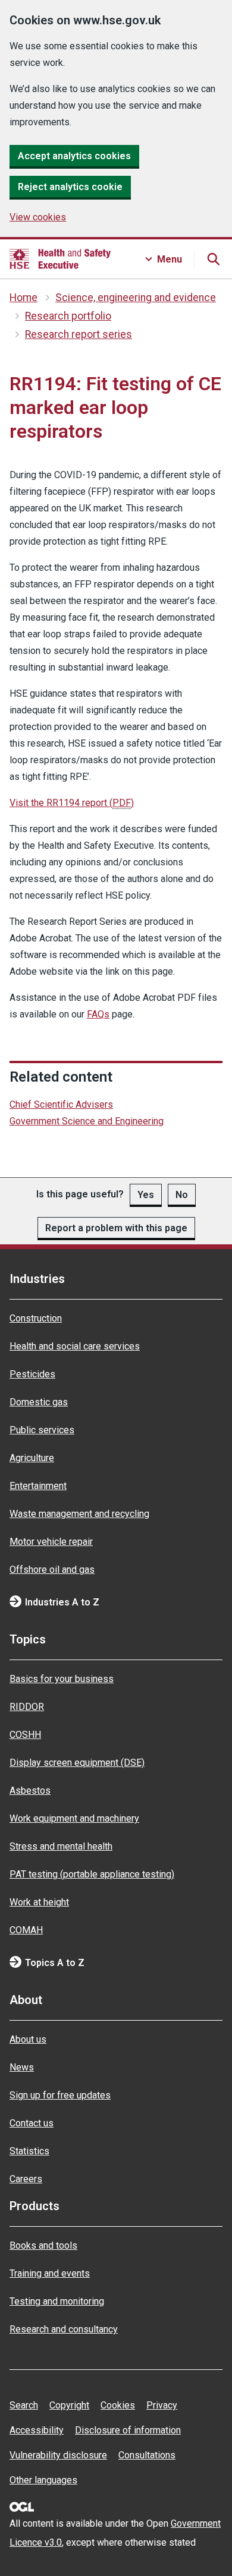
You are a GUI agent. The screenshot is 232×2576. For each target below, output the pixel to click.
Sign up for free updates (60, 2095)
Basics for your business (62, 1679)
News (22, 2067)
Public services (42, 1430)
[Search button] (213, 259)
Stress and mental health (61, 1846)
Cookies (118, 2405)
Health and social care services (75, 1346)
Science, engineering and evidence (136, 298)
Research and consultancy (64, 2329)
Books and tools (43, 2245)
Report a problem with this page (116, 1228)
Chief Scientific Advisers (61, 1104)
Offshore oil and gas (52, 1570)
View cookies (38, 217)
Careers (26, 2179)
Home (23, 298)
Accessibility (37, 2430)
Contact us (32, 2123)
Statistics (29, 2151)
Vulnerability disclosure (58, 2455)
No (182, 1195)
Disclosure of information (128, 2430)
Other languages (43, 2480)
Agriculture (32, 1458)
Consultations (147, 2455)
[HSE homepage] (60, 259)
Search (24, 2405)
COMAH (26, 1930)
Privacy (162, 2405)
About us (28, 2039)
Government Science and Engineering (87, 1121)
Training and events (50, 2273)
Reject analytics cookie (70, 187)
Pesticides (32, 1374)
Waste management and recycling (79, 1514)
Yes (146, 1195)
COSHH (25, 1735)
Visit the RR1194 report (72, 803)
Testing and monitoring (57, 2301)
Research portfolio (68, 316)
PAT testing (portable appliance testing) (92, 1874)
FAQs (98, 1014)
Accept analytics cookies (74, 156)
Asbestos (30, 1790)
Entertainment (38, 1486)
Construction (36, 1318)
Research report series (79, 334)
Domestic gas (39, 1402)
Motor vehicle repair (51, 1542)
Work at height (39, 1902)
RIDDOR (27, 1707)
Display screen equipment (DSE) (77, 1763)
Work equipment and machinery (74, 1818)
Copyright (69, 2405)
